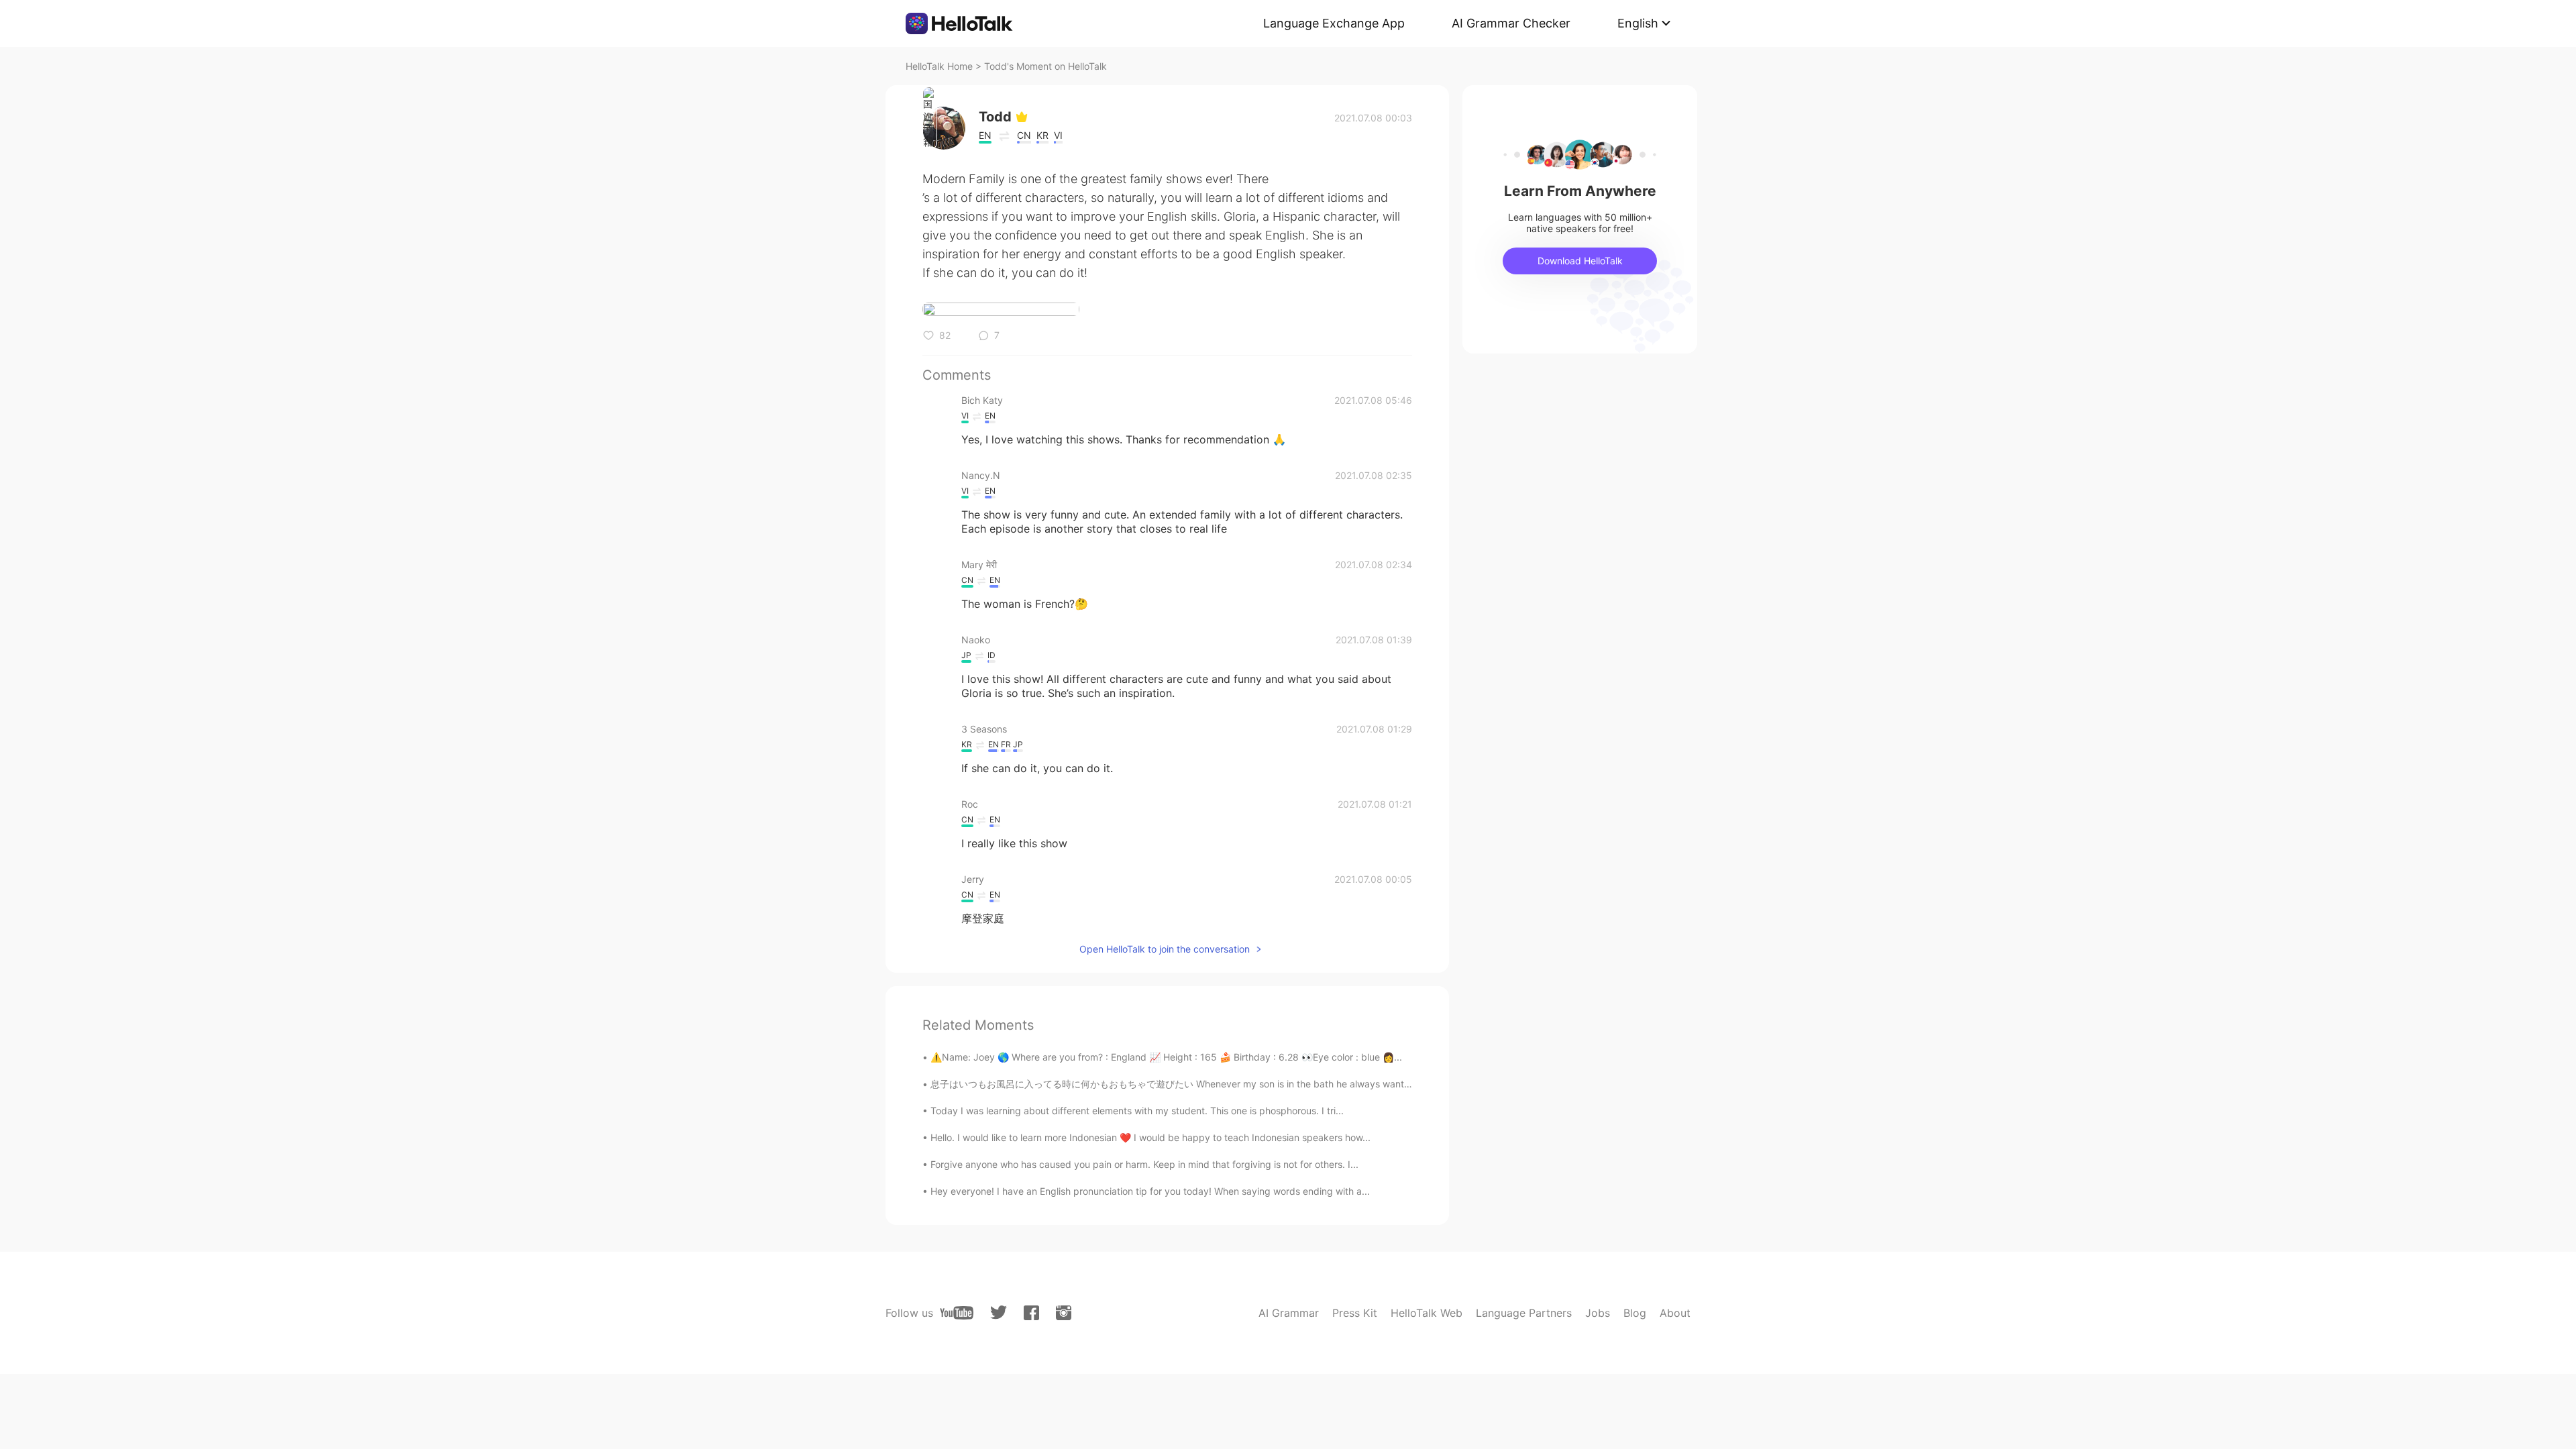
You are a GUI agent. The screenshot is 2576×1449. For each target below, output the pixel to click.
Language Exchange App (1334, 23)
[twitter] (999, 1312)
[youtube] (957, 1313)
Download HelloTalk (1580, 261)
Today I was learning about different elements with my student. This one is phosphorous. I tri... (1137, 1111)
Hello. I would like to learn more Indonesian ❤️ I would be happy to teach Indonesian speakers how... (1150, 1137)
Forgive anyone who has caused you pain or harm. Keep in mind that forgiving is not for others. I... (1144, 1164)
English (1638, 23)
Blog (1635, 1313)
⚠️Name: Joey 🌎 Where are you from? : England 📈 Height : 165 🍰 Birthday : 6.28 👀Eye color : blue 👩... (1166, 1057)
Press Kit (1355, 1313)
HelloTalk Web (1427, 1313)
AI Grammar (1289, 1313)
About (1675, 1313)
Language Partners (1524, 1313)
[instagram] (1064, 1313)
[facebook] (1031, 1313)
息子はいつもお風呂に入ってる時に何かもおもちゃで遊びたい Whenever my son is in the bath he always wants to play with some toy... (1222, 1084)
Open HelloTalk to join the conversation (1165, 949)
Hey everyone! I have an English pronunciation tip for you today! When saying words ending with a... (1150, 1191)
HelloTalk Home (939, 66)
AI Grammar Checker (1511, 23)
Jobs (1598, 1313)
